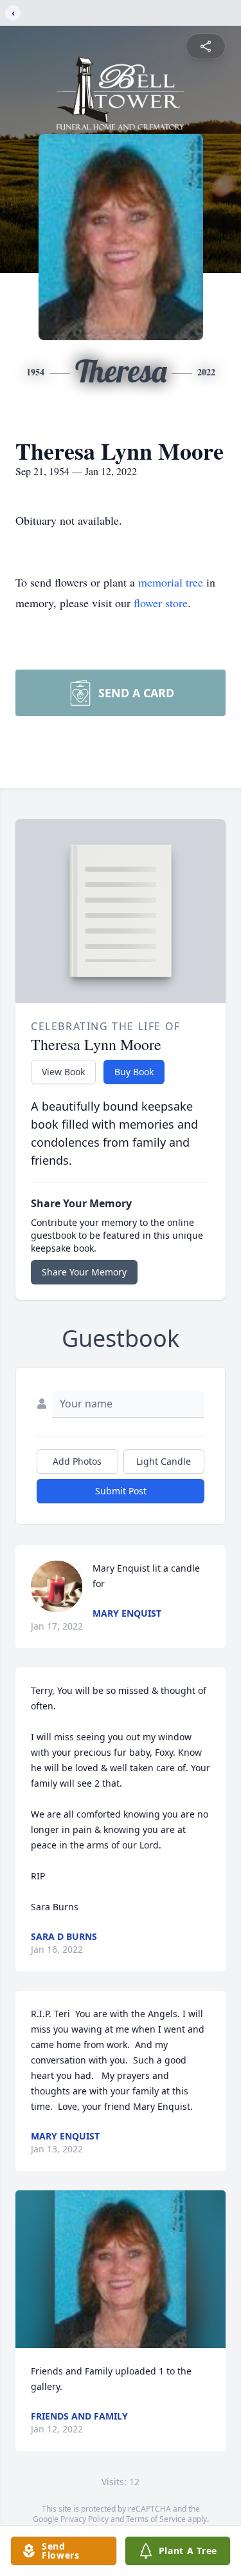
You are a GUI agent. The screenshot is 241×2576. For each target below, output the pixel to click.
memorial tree (171, 582)
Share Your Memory (84, 1272)
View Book (63, 1072)
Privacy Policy (85, 2519)
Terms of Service (156, 2519)
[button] (121, 2269)
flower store (161, 603)
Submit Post (121, 1491)
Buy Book (134, 1072)
